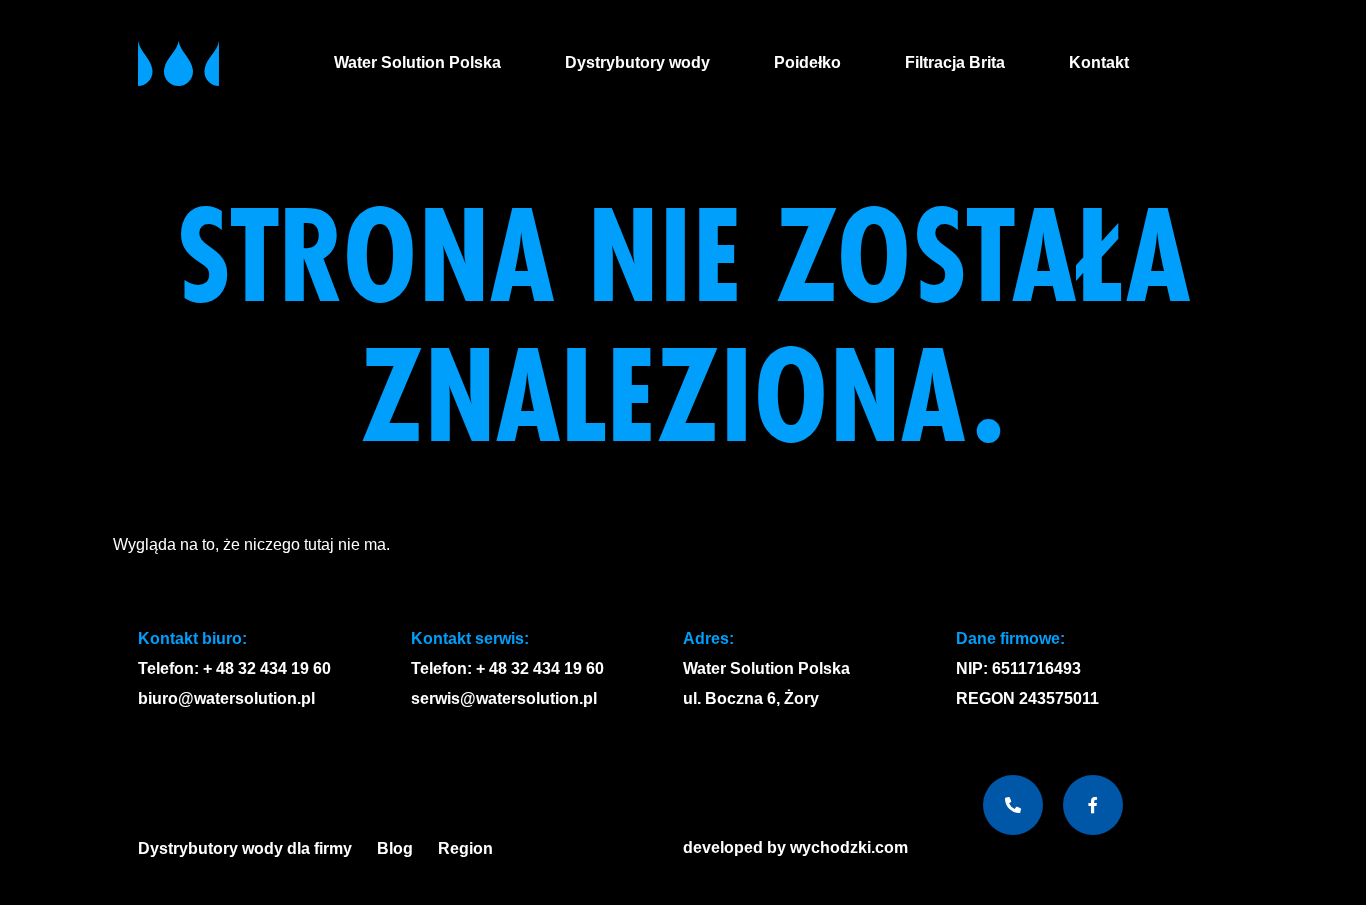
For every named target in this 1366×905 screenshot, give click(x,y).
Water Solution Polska (417, 62)
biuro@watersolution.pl (226, 698)
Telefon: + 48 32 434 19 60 (234, 668)
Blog (395, 848)
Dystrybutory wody (637, 62)
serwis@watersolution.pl (504, 698)
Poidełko (807, 62)
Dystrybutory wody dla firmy (245, 848)
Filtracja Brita (955, 62)
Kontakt (1099, 62)
